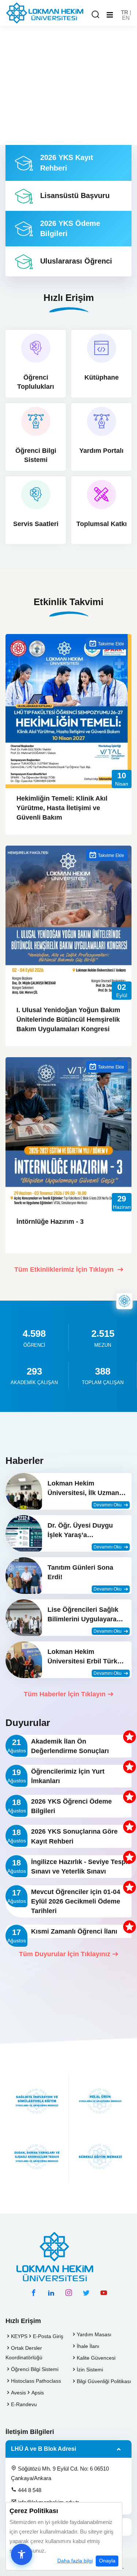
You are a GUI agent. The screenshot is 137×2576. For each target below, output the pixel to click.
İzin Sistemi (90, 2370)
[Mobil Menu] (110, 15)
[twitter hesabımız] (86, 2293)
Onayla (107, 2561)
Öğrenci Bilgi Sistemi (35, 2369)
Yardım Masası (94, 2334)
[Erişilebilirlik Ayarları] (22, 2554)
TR (125, 12)
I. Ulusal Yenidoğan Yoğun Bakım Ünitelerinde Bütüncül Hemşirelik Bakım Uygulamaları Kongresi (68, 1019)
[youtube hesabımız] (104, 2293)
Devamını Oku (108, 1505)
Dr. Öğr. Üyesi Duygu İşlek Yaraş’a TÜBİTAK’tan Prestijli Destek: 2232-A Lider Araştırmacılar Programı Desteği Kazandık (85, 1531)
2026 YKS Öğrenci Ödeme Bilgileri (71, 1806)
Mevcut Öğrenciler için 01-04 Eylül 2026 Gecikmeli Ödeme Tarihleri (76, 1901)
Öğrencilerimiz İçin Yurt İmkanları (68, 1776)
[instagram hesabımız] (69, 2293)
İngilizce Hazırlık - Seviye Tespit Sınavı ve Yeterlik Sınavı (80, 1867)
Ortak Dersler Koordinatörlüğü (24, 2353)
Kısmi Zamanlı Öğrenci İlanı (74, 1931)
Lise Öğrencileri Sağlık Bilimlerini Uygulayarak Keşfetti (84, 1615)
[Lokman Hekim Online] (124, 1301)
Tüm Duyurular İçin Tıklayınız (65, 1954)
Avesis (18, 2393)
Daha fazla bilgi (75, 2561)
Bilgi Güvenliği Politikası (104, 2381)
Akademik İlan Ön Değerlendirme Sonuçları (70, 1746)
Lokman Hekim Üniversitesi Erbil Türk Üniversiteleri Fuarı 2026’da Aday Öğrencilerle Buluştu (82, 1657)
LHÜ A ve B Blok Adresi (43, 2449)
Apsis (38, 2393)
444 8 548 (29, 2490)
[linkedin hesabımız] (51, 2293)
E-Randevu (24, 2404)
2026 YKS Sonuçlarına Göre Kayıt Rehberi (74, 1836)
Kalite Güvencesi (96, 2358)
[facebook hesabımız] (34, 2293)
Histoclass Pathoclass (36, 2381)
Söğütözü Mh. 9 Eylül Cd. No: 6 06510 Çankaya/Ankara (60, 2473)
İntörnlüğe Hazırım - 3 (50, 1222)
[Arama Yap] (95, 15)
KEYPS (19, 2336)
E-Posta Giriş (48, 2336)
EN (126, 18)
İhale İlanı (88, 2346)
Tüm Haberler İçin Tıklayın (65, 1694)
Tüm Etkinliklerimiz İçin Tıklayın (65, 1270)
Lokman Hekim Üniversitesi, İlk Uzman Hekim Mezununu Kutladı (87, 1489)
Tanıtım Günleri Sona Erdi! (80, 1572)
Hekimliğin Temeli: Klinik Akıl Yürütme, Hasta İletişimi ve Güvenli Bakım (62, 808)
